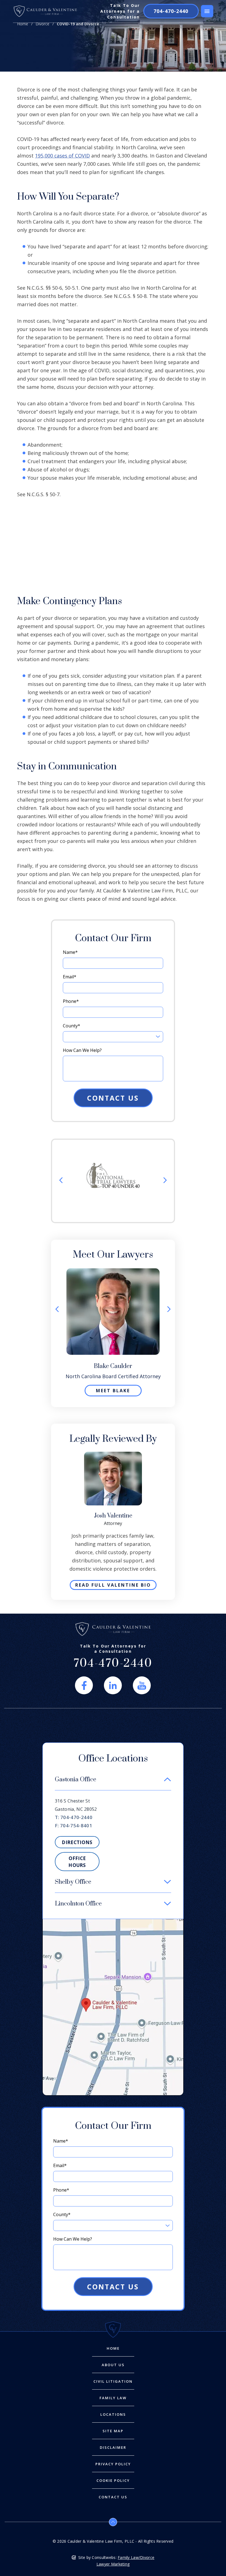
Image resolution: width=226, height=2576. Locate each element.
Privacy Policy (113, 2464)
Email (70, 977)
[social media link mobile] (84, 1685)
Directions (77, 1842)
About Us (113, 2365)
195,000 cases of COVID (62, 156)
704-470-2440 (171, 11)
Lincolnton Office (78, 1904)
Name (70, 952)
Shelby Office (73, 1882)
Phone (71, 1001)
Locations (113, 2415)
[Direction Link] (113, 1922)
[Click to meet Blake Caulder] (113, 1271)
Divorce (42, 24)
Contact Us (113, 522)
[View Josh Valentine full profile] (113, 1455)
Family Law (113, 2398)
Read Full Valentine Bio (113, 1585)
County (72, 1026)
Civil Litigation (113, 2381)
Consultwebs (104, 2557)
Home (23, 24)
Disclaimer (113, 2448)
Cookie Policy (113, 2481)
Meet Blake (113, 1391)
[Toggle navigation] (207, 11)
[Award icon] (113, 1166)
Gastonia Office (76, 1780)
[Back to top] (113, 2522)
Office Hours (77, 1862)
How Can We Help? (82, 1050)
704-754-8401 (76, 1826)
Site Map (113, 2431)
